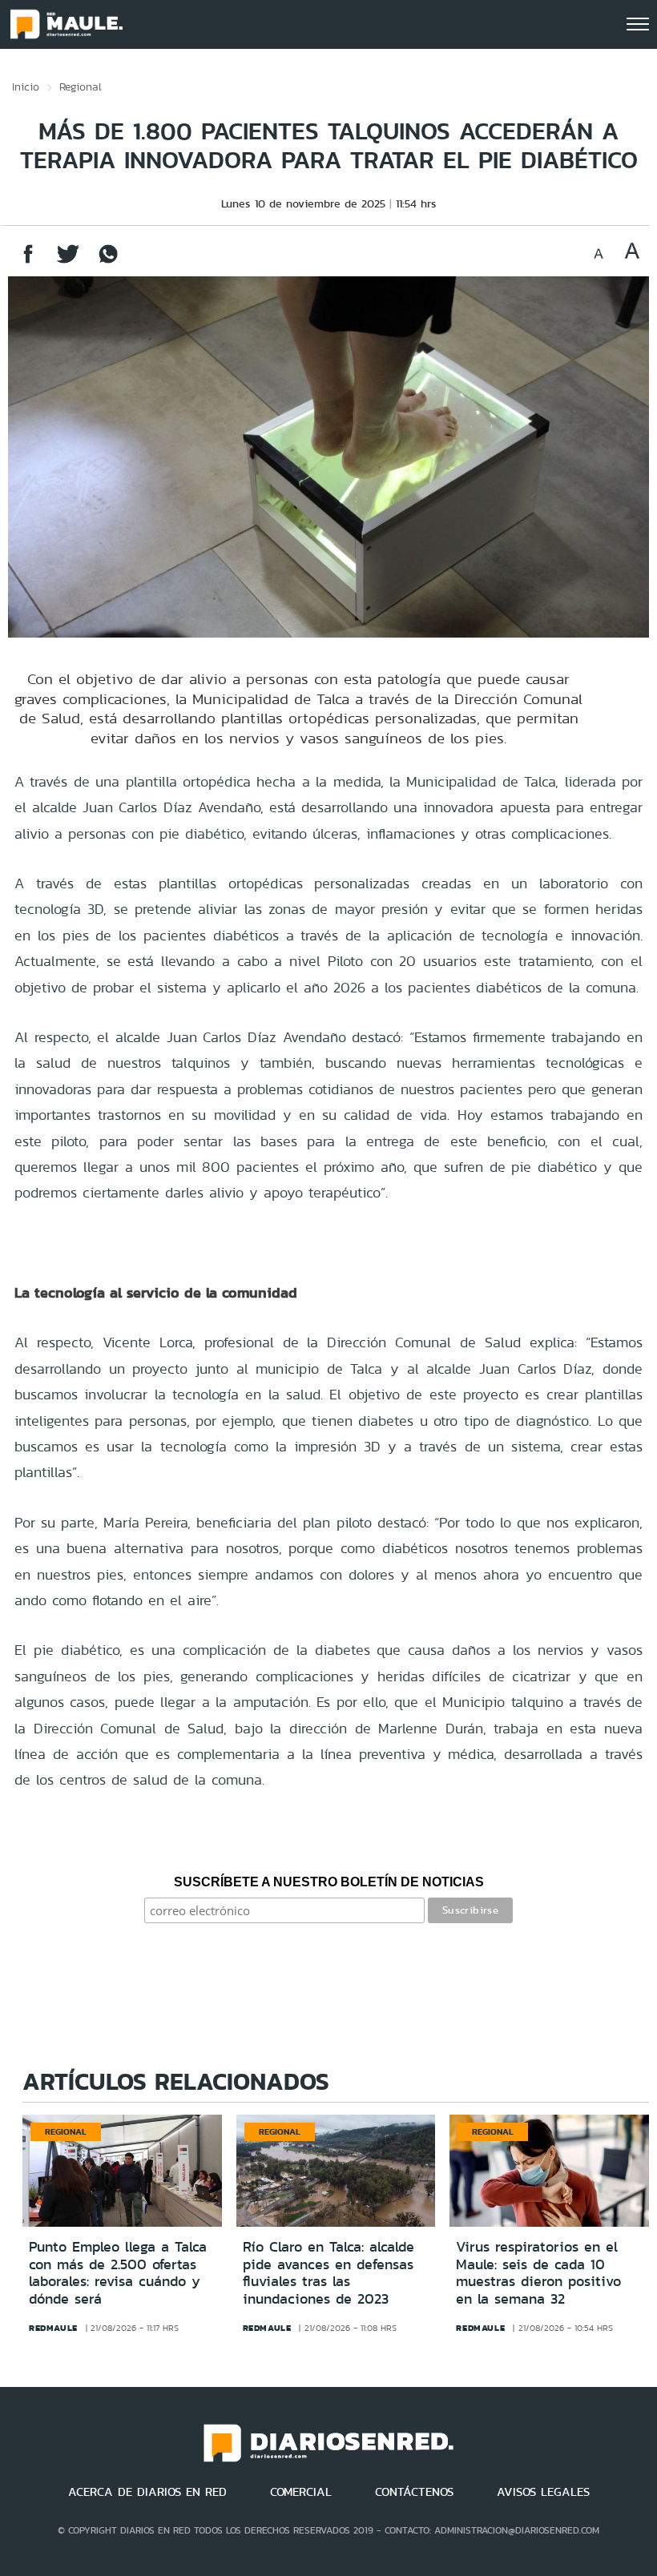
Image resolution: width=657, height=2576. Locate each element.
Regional (81, 87)
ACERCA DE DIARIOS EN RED (147, 2492)
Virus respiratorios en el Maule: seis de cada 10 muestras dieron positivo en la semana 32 (538, 2273)
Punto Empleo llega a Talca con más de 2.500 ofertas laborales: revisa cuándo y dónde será (118, 2273)
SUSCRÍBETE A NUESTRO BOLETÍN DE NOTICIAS (329, 1882)
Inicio (26, 87)
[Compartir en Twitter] (68, 262)
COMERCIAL (301, 2492)
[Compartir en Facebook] (28, 262)
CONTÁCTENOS (414, 2492)
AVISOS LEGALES (543, 2492)
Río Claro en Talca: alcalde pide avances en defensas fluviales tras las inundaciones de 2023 (328, 2273)
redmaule (53, 2328)
